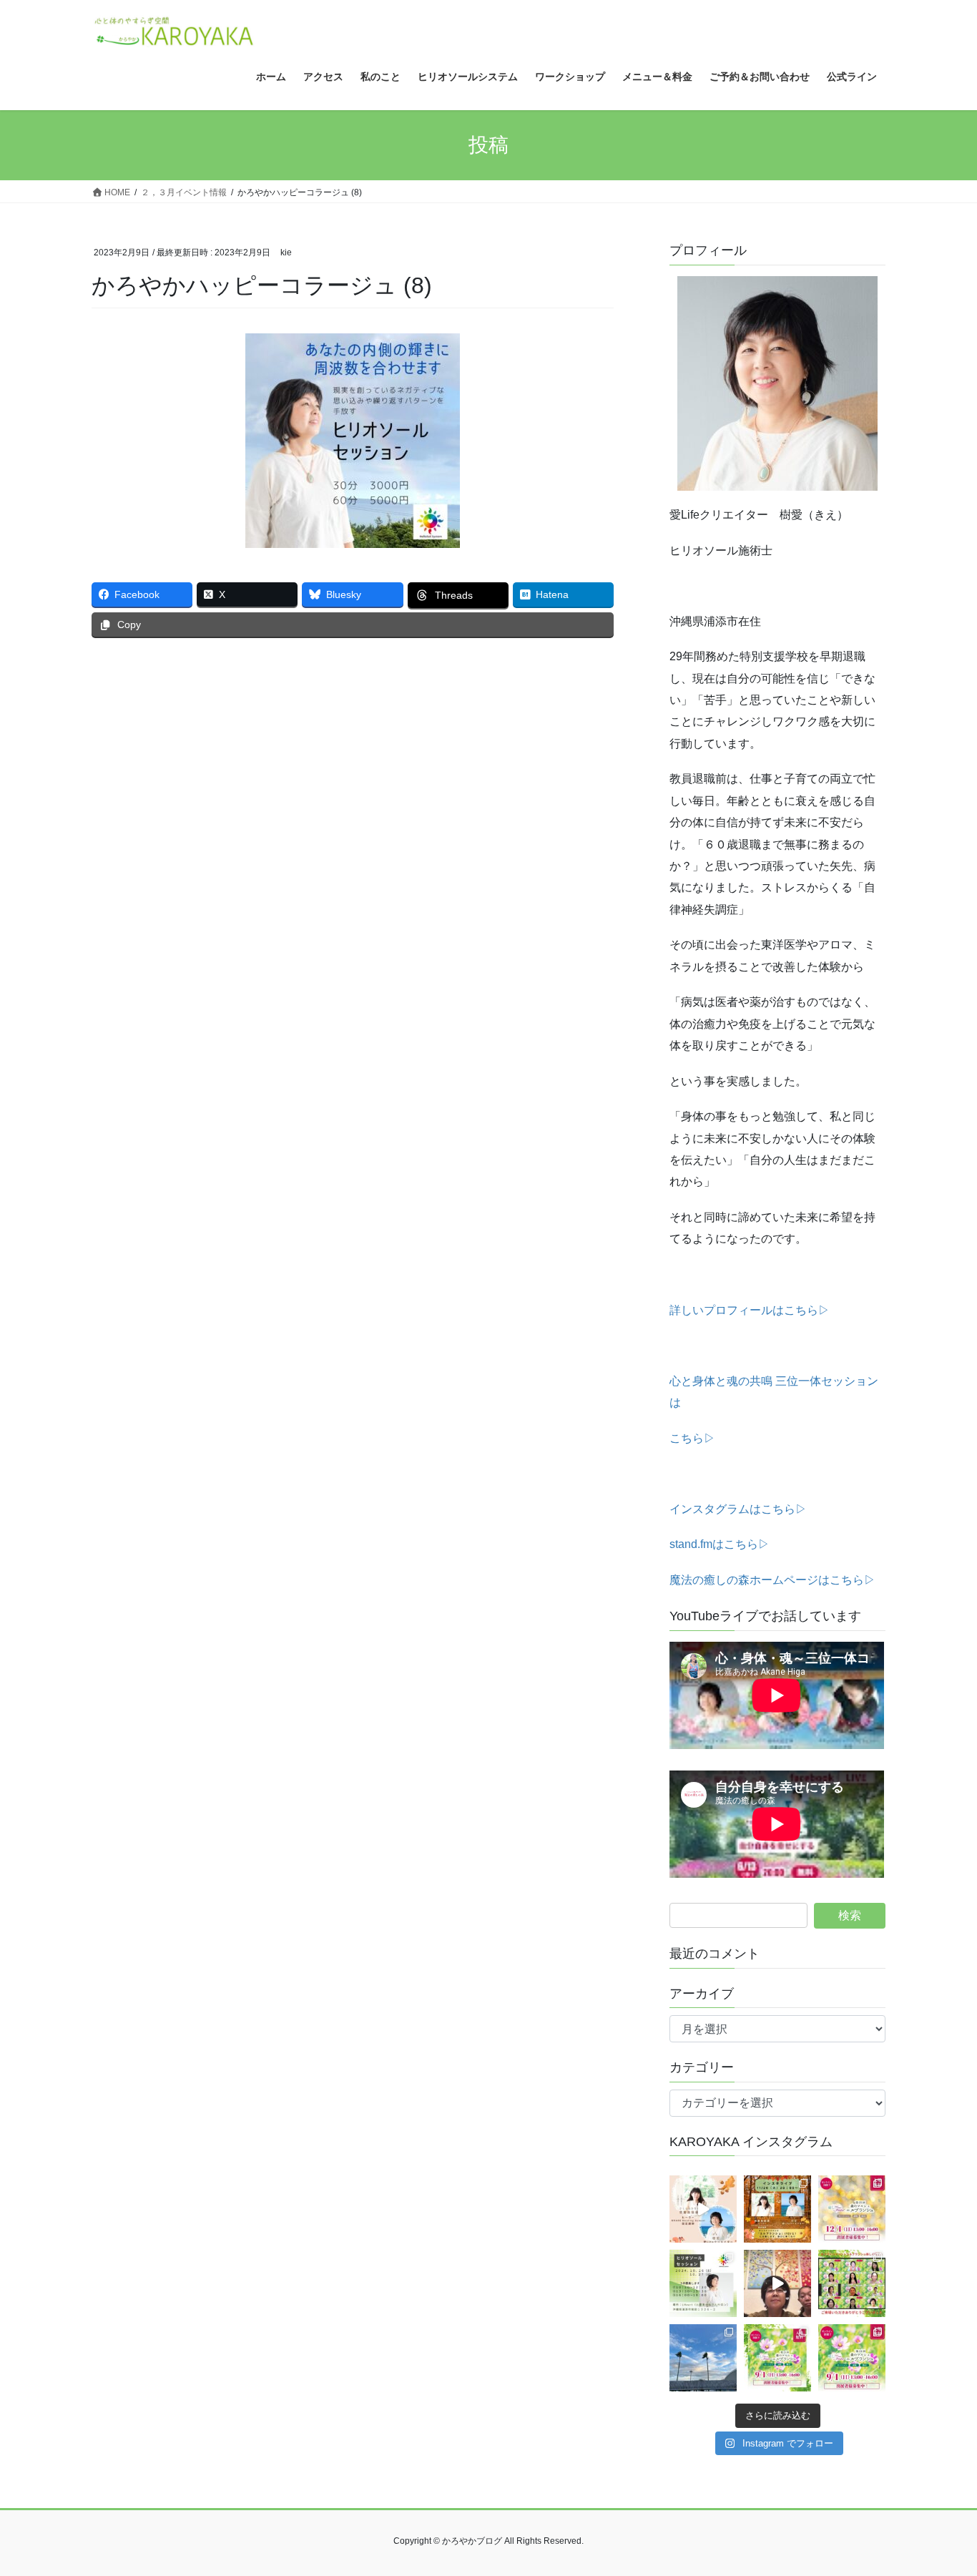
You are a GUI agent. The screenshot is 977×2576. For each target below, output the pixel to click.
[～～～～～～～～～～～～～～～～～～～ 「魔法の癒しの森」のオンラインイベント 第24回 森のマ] (852, 2358)
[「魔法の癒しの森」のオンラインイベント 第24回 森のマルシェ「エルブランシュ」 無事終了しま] (852, 2283)
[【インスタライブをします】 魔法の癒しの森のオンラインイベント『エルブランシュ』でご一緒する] (777, 2209)
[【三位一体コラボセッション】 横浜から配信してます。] (777, 2283)
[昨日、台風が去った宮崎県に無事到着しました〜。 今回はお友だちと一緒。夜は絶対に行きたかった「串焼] (703, 2358)
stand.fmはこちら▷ (720, 1544)
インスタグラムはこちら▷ (738, 1509)
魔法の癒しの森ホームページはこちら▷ (772, 1580)
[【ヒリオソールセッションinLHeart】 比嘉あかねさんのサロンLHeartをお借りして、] (703, 2283)
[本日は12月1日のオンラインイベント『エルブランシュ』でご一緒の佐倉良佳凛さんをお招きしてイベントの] (703, 2209)
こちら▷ (692, 1438)
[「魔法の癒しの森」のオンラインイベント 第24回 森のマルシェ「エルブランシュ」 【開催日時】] (777, 2358)
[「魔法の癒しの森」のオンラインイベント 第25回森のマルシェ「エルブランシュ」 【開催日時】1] (852, 2209)
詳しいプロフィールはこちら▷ (750, 1310)
